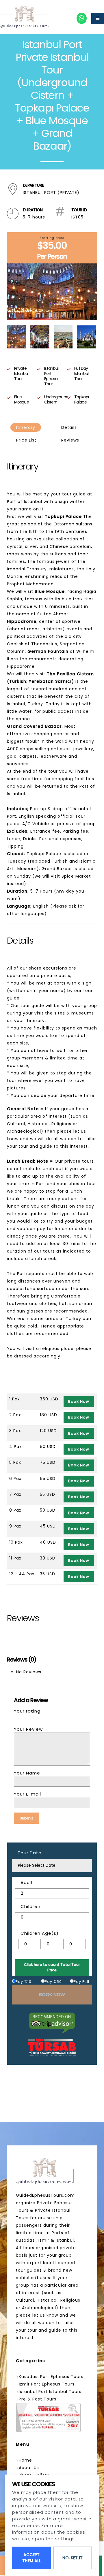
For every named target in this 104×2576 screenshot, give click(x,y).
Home (25, 2460)
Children (30, 1906)
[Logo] (25, 17)
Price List (26, 440)
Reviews (70, 440)
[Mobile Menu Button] (98, 18)
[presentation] (11, 291)
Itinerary (26, 427)
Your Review (28, 1729)
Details (69, 427)
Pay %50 (53, 1982)
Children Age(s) (40, 1933)
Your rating (27, 1711)
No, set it (73, 2558)
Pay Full (81, 1982)
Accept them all (31, 2558)
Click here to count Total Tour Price (52, 1967)
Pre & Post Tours (38, 2399)
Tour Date (30, 1853)
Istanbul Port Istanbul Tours (50, 2392)
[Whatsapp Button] (82, 18)
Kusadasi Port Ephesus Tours (51, 2377)
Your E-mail (27, 1794)
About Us (29, 2468)
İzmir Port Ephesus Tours (47, 2384)
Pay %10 (24, 1982)
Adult (27, 1882)
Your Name (27, 1773)
